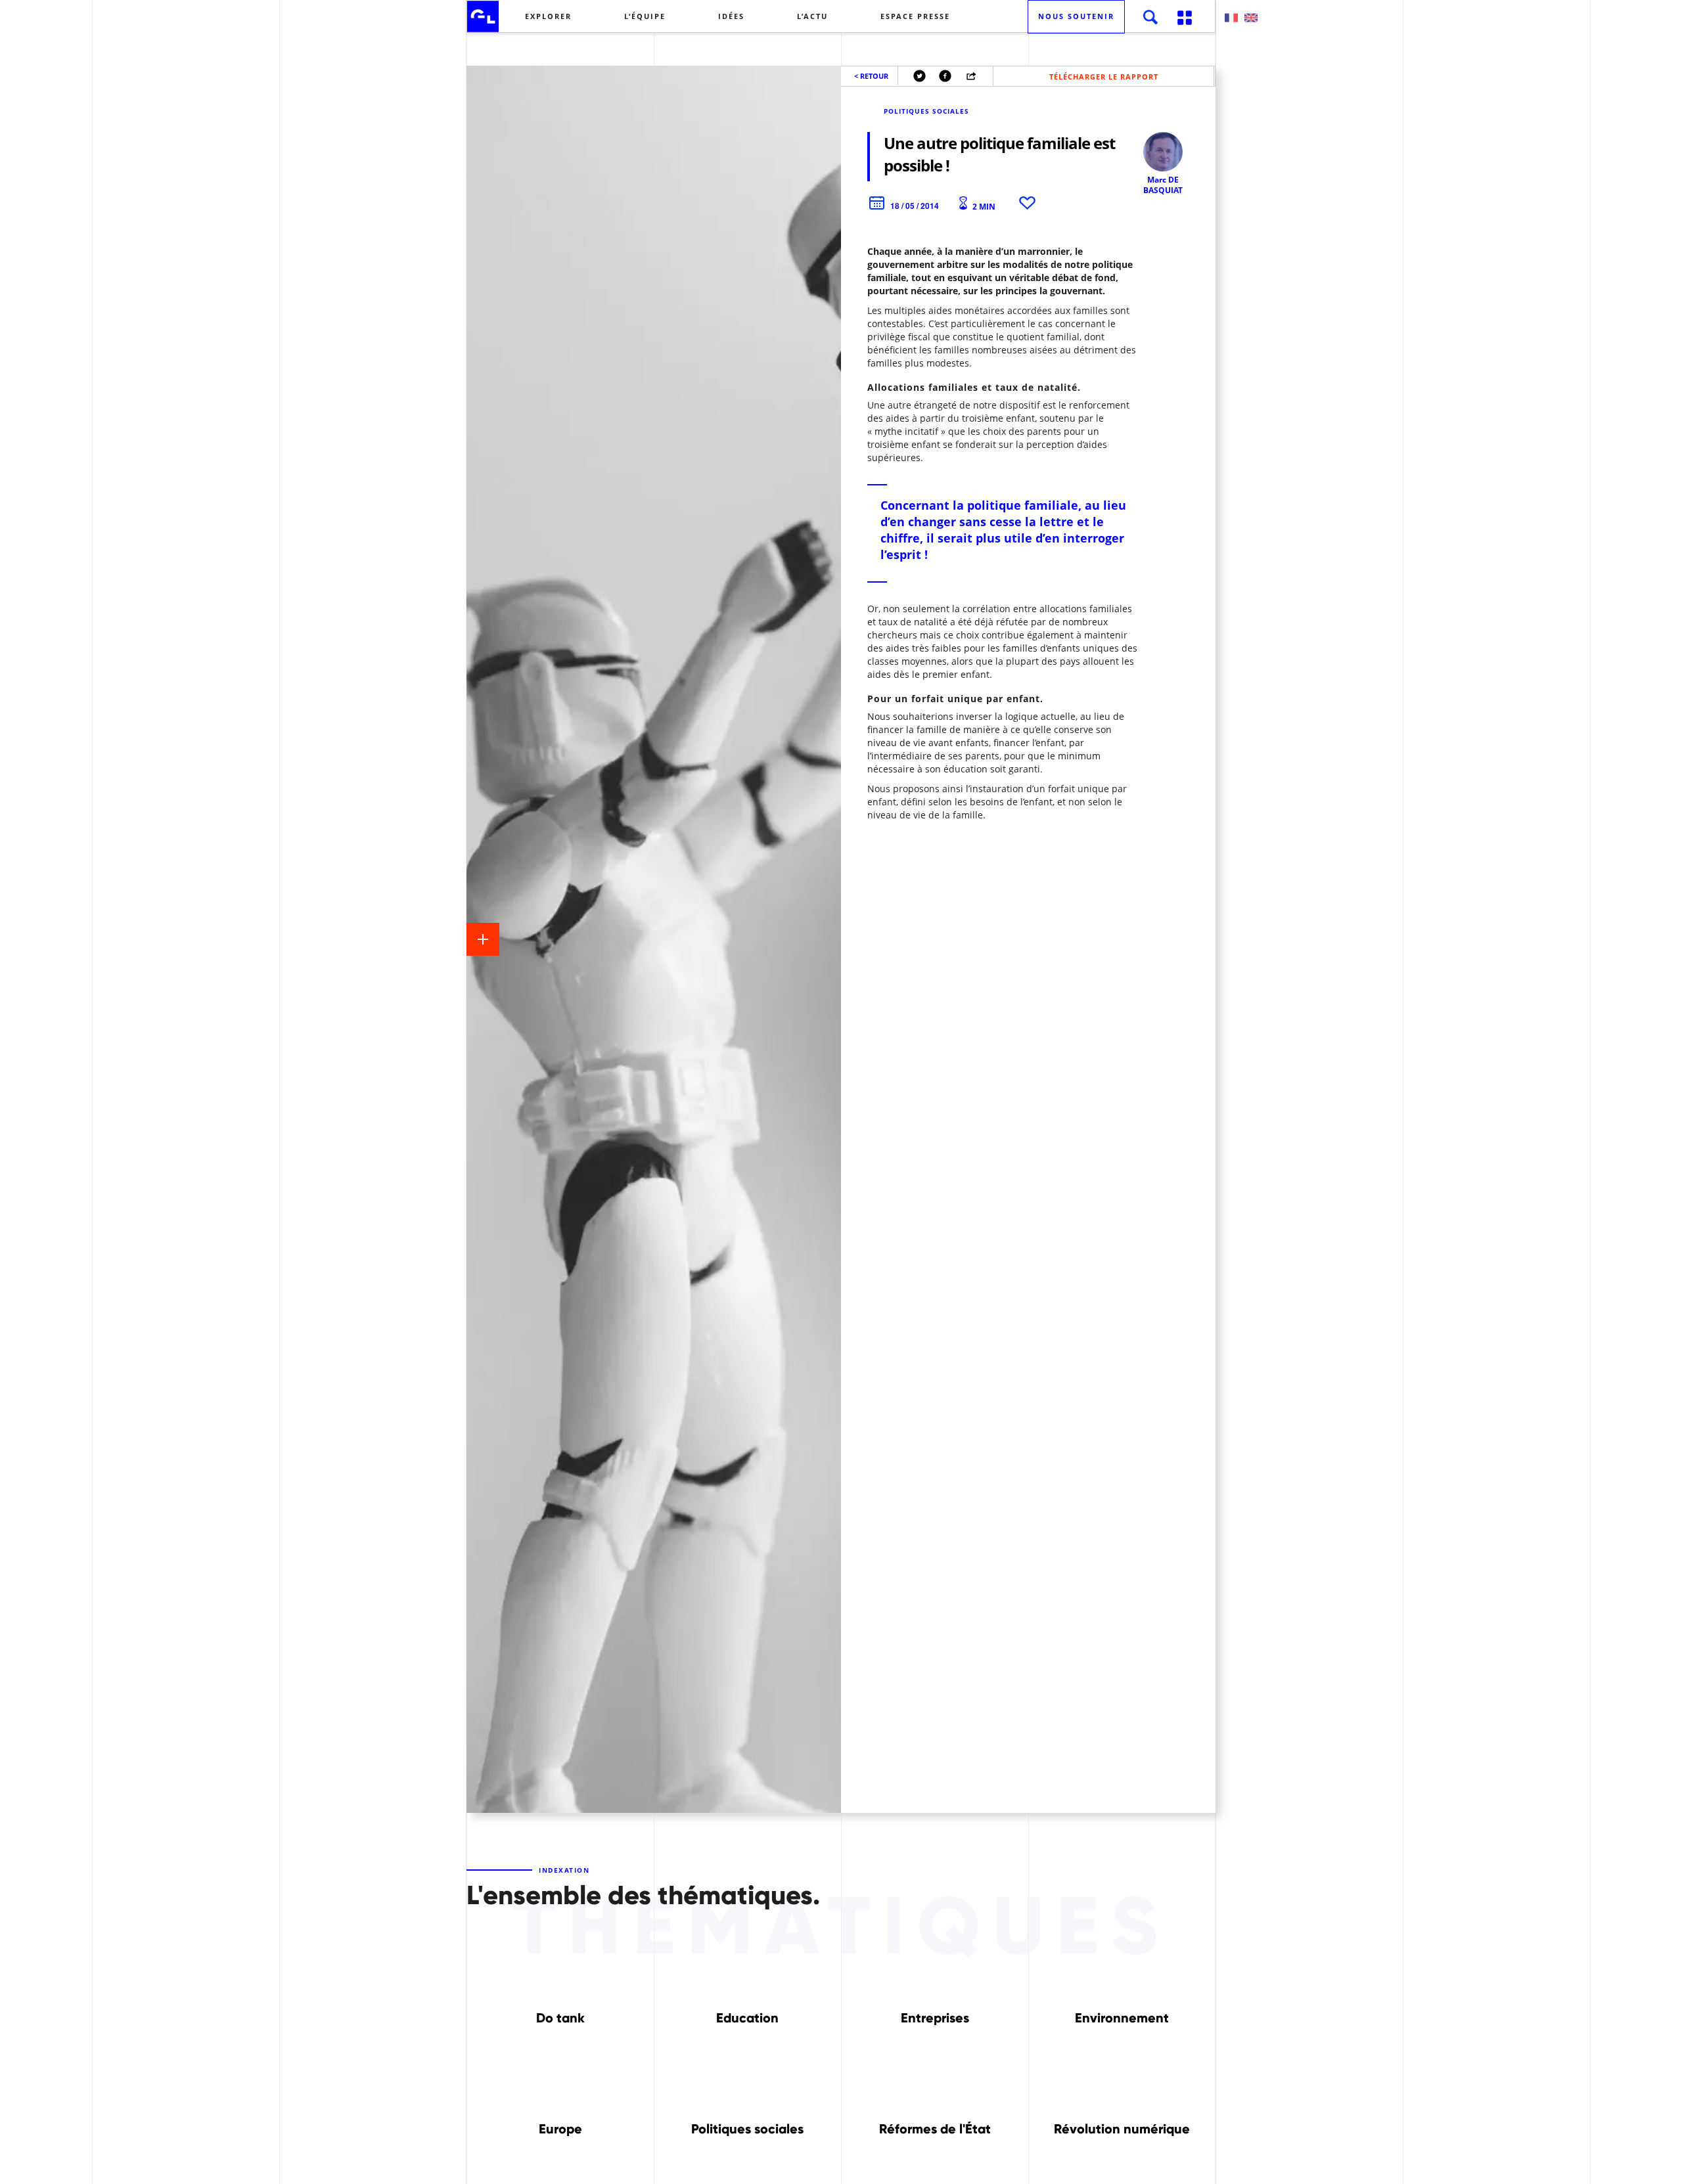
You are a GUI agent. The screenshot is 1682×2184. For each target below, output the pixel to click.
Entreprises (935, 2018)
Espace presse (915, 16)
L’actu (812, 16)
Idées (731, 16)
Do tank (560, 2018)
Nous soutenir (1076, 16)
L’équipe (645, 16)
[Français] (1231, 18)
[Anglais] (1251, 18)
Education (747, 2018)
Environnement (1122, 2018)
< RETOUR (871, 76)
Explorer (548, 16)
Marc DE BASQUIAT (1163, 185)
